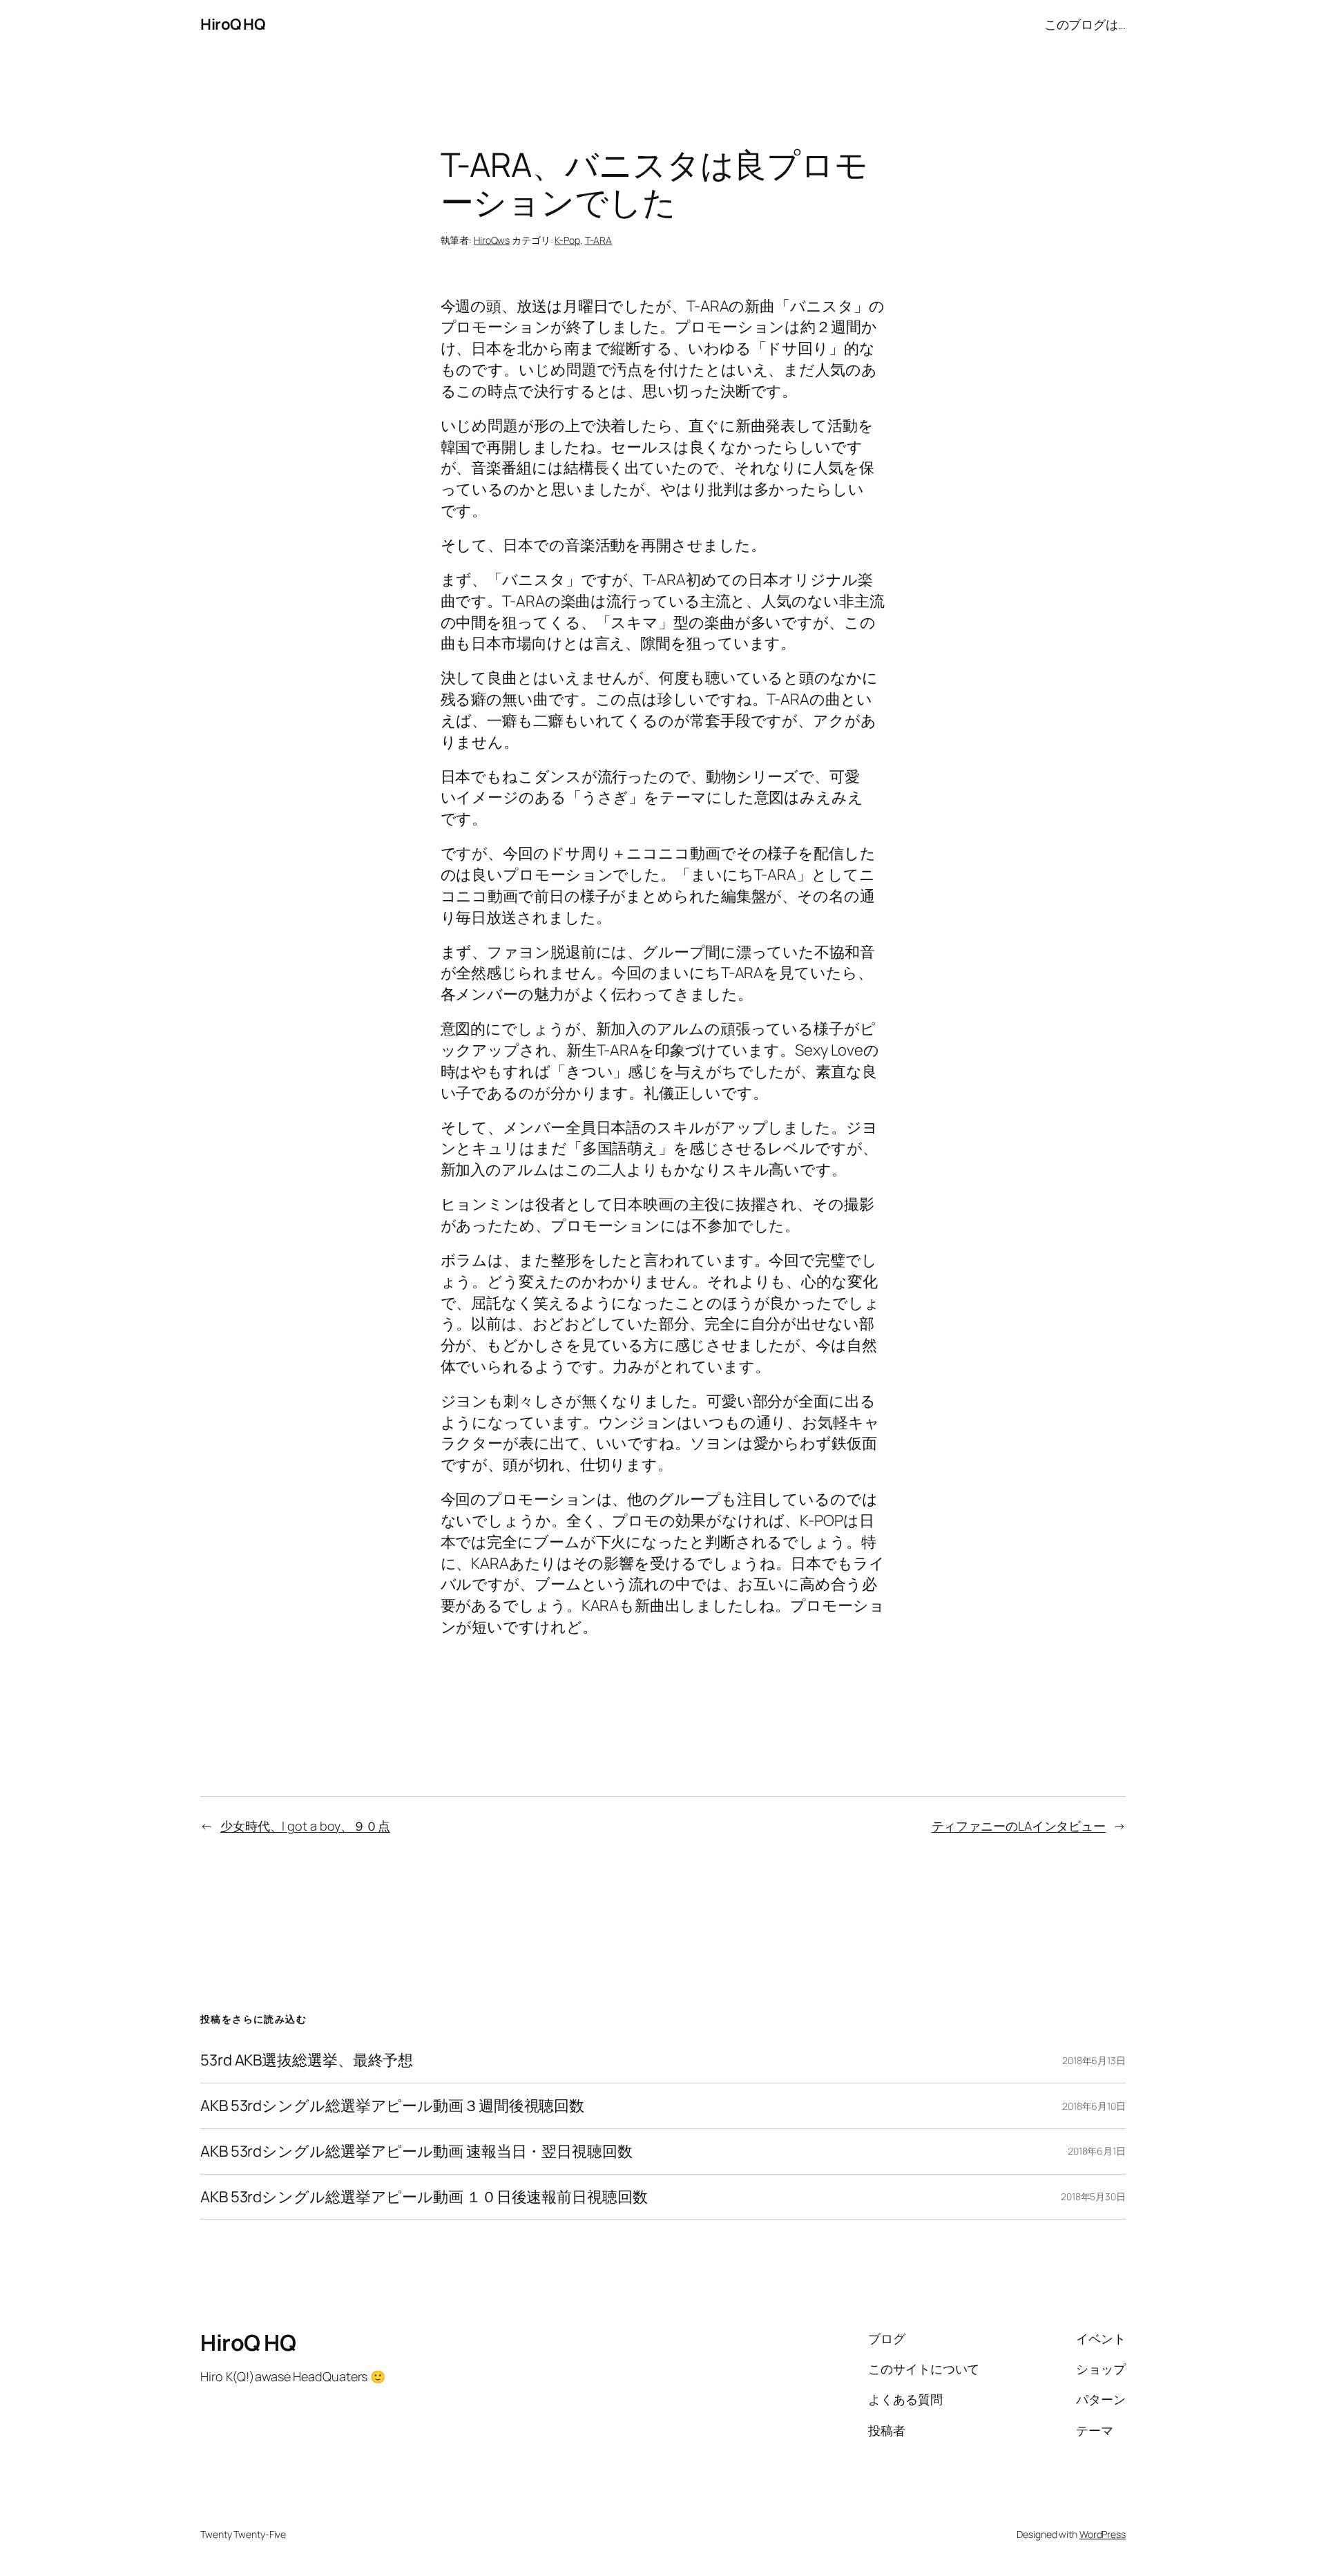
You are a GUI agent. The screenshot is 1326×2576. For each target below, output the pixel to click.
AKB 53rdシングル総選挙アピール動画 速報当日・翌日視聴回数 (416, 2152)
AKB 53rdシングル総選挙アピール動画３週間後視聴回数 (392, 2106)
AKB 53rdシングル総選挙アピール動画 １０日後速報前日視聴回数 (424, 2197)
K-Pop (567, 240)
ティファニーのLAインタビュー (1019, 1826)
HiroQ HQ (232, 24)
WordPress (1103, 2534)
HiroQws (492, 240)
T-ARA (599, 240)
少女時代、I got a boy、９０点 (305, 1826)
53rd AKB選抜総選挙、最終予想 (307, 2060)
